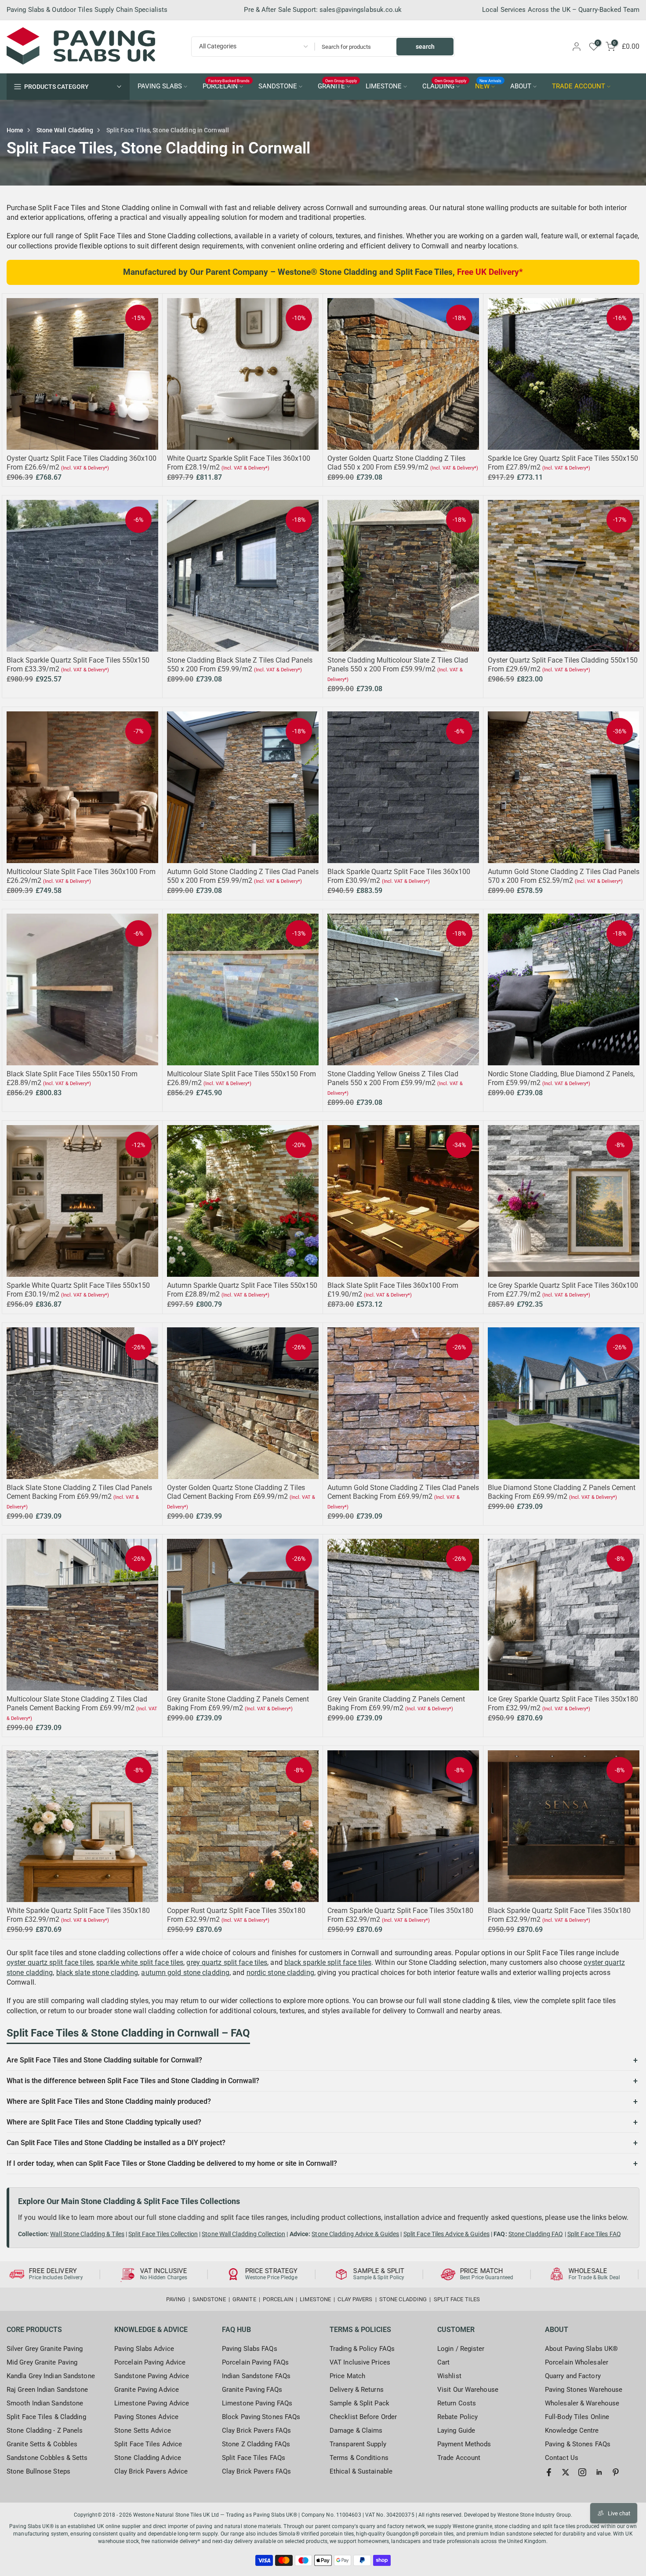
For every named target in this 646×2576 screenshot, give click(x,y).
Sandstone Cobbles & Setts (47, 2458)
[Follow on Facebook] (549, 2472)
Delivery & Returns (357, 2390)
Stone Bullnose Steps (38, 2471)
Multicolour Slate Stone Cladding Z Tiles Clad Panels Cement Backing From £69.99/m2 (77, 1703)
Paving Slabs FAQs (250, 2349)
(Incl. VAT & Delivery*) (85, 468)
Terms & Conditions (359, 2458)
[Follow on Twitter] (566, 2472)
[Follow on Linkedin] (599, 2472)
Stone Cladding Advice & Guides (355, 2234)
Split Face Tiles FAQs (254, 2458)
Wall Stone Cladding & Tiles (87, 2234)
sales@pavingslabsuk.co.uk (361, 10)
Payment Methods (464, 2444)
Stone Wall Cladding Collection (243, 2234)
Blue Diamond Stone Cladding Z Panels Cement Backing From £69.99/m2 (562, 1492)
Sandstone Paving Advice (152, 2376)
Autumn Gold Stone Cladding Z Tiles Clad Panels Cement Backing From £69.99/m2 (403, 1492)
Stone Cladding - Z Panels (45, 2430)
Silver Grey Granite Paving (45, 2349)
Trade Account (459, 2458)
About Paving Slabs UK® (581, 2349)
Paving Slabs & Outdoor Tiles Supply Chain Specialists (87, 10)
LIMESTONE (384, 86)
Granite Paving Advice (147, 2390)
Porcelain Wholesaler (577, 2362)
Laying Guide (456, 2430)
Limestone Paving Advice (152, 2403)
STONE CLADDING (403, 2299)
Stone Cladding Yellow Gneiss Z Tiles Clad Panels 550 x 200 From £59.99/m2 (393, 1078)
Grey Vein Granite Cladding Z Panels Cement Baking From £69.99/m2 (396, 1703)
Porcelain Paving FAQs (255, 2362)
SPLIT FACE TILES (457, 2299)
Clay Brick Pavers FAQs (256, 2430)
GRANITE (338, 86)
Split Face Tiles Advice (148, 2444)
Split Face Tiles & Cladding (46, 2417)
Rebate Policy (457, 2417)
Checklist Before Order (363, 2417)
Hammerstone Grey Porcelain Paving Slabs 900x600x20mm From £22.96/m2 (80, 2535)
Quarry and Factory (573, 2376)
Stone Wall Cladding (65, 130)
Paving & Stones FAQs (578, 2444)
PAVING (176, 2299)
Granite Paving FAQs (252, 2390)
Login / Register (461, 2349)
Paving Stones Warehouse (584, 2390)
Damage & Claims (356, 2430)
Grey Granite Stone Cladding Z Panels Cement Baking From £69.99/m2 (238, 1703)
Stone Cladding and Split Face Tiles (386, 272)
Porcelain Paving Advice (150, 2362)
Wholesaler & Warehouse (582, 2403)
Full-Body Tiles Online (577, 2417)
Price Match (347, 2376)
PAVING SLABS (160, 86)
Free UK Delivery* (490, 272)
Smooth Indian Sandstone (45, 2403)
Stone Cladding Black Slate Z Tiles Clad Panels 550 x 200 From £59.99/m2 (240, 665)
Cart (443, 2362)
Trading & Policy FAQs (362, 2349)
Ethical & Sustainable (361, 2471)
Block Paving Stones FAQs (261, 2417)
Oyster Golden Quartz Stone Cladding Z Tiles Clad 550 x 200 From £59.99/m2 (396, 463)
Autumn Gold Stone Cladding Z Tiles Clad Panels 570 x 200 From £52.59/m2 (564, 876)
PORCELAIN (226, 86)
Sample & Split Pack (359, 2403)
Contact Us (562, 2458)
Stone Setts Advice (143, 2430)
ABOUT (521, 86)
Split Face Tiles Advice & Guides (446, 2234)
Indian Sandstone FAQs (256, 2376)
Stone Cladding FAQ (536, 2234)
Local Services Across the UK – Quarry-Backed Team (561, 10)
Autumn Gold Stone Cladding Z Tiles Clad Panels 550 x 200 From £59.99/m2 (243, 876)
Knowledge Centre (572, 2430)
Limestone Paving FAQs (257, 2403)
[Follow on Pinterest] (616, 2472)
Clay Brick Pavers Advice (151, 2471)
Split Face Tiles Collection (163, 2234)
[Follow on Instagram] (582, 2472)
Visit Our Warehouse (468, 2390)
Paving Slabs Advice (144, 2349)
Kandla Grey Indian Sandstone (51, 2376)
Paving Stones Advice (146, 2417)
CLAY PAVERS (355, 2299)
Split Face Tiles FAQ (594, 2234)
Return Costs (457, 2403)
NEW (488, 86)
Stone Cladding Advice (148, 2458)
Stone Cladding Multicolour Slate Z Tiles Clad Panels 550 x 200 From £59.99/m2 (398, 665)
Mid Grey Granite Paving (42, 2362)
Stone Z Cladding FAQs (256, 2444)
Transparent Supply (358, 2444)
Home (15, 130)
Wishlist (449, 2376)
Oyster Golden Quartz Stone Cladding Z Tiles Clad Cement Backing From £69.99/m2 (236, 1492)
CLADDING (445, 86)
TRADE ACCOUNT (579, 86)
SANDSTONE (278, 86)
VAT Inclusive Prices (360, 2362)
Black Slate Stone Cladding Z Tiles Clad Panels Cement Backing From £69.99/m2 (79, 1492)
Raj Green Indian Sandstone (47, 2390)
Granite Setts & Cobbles (42, 2444)
